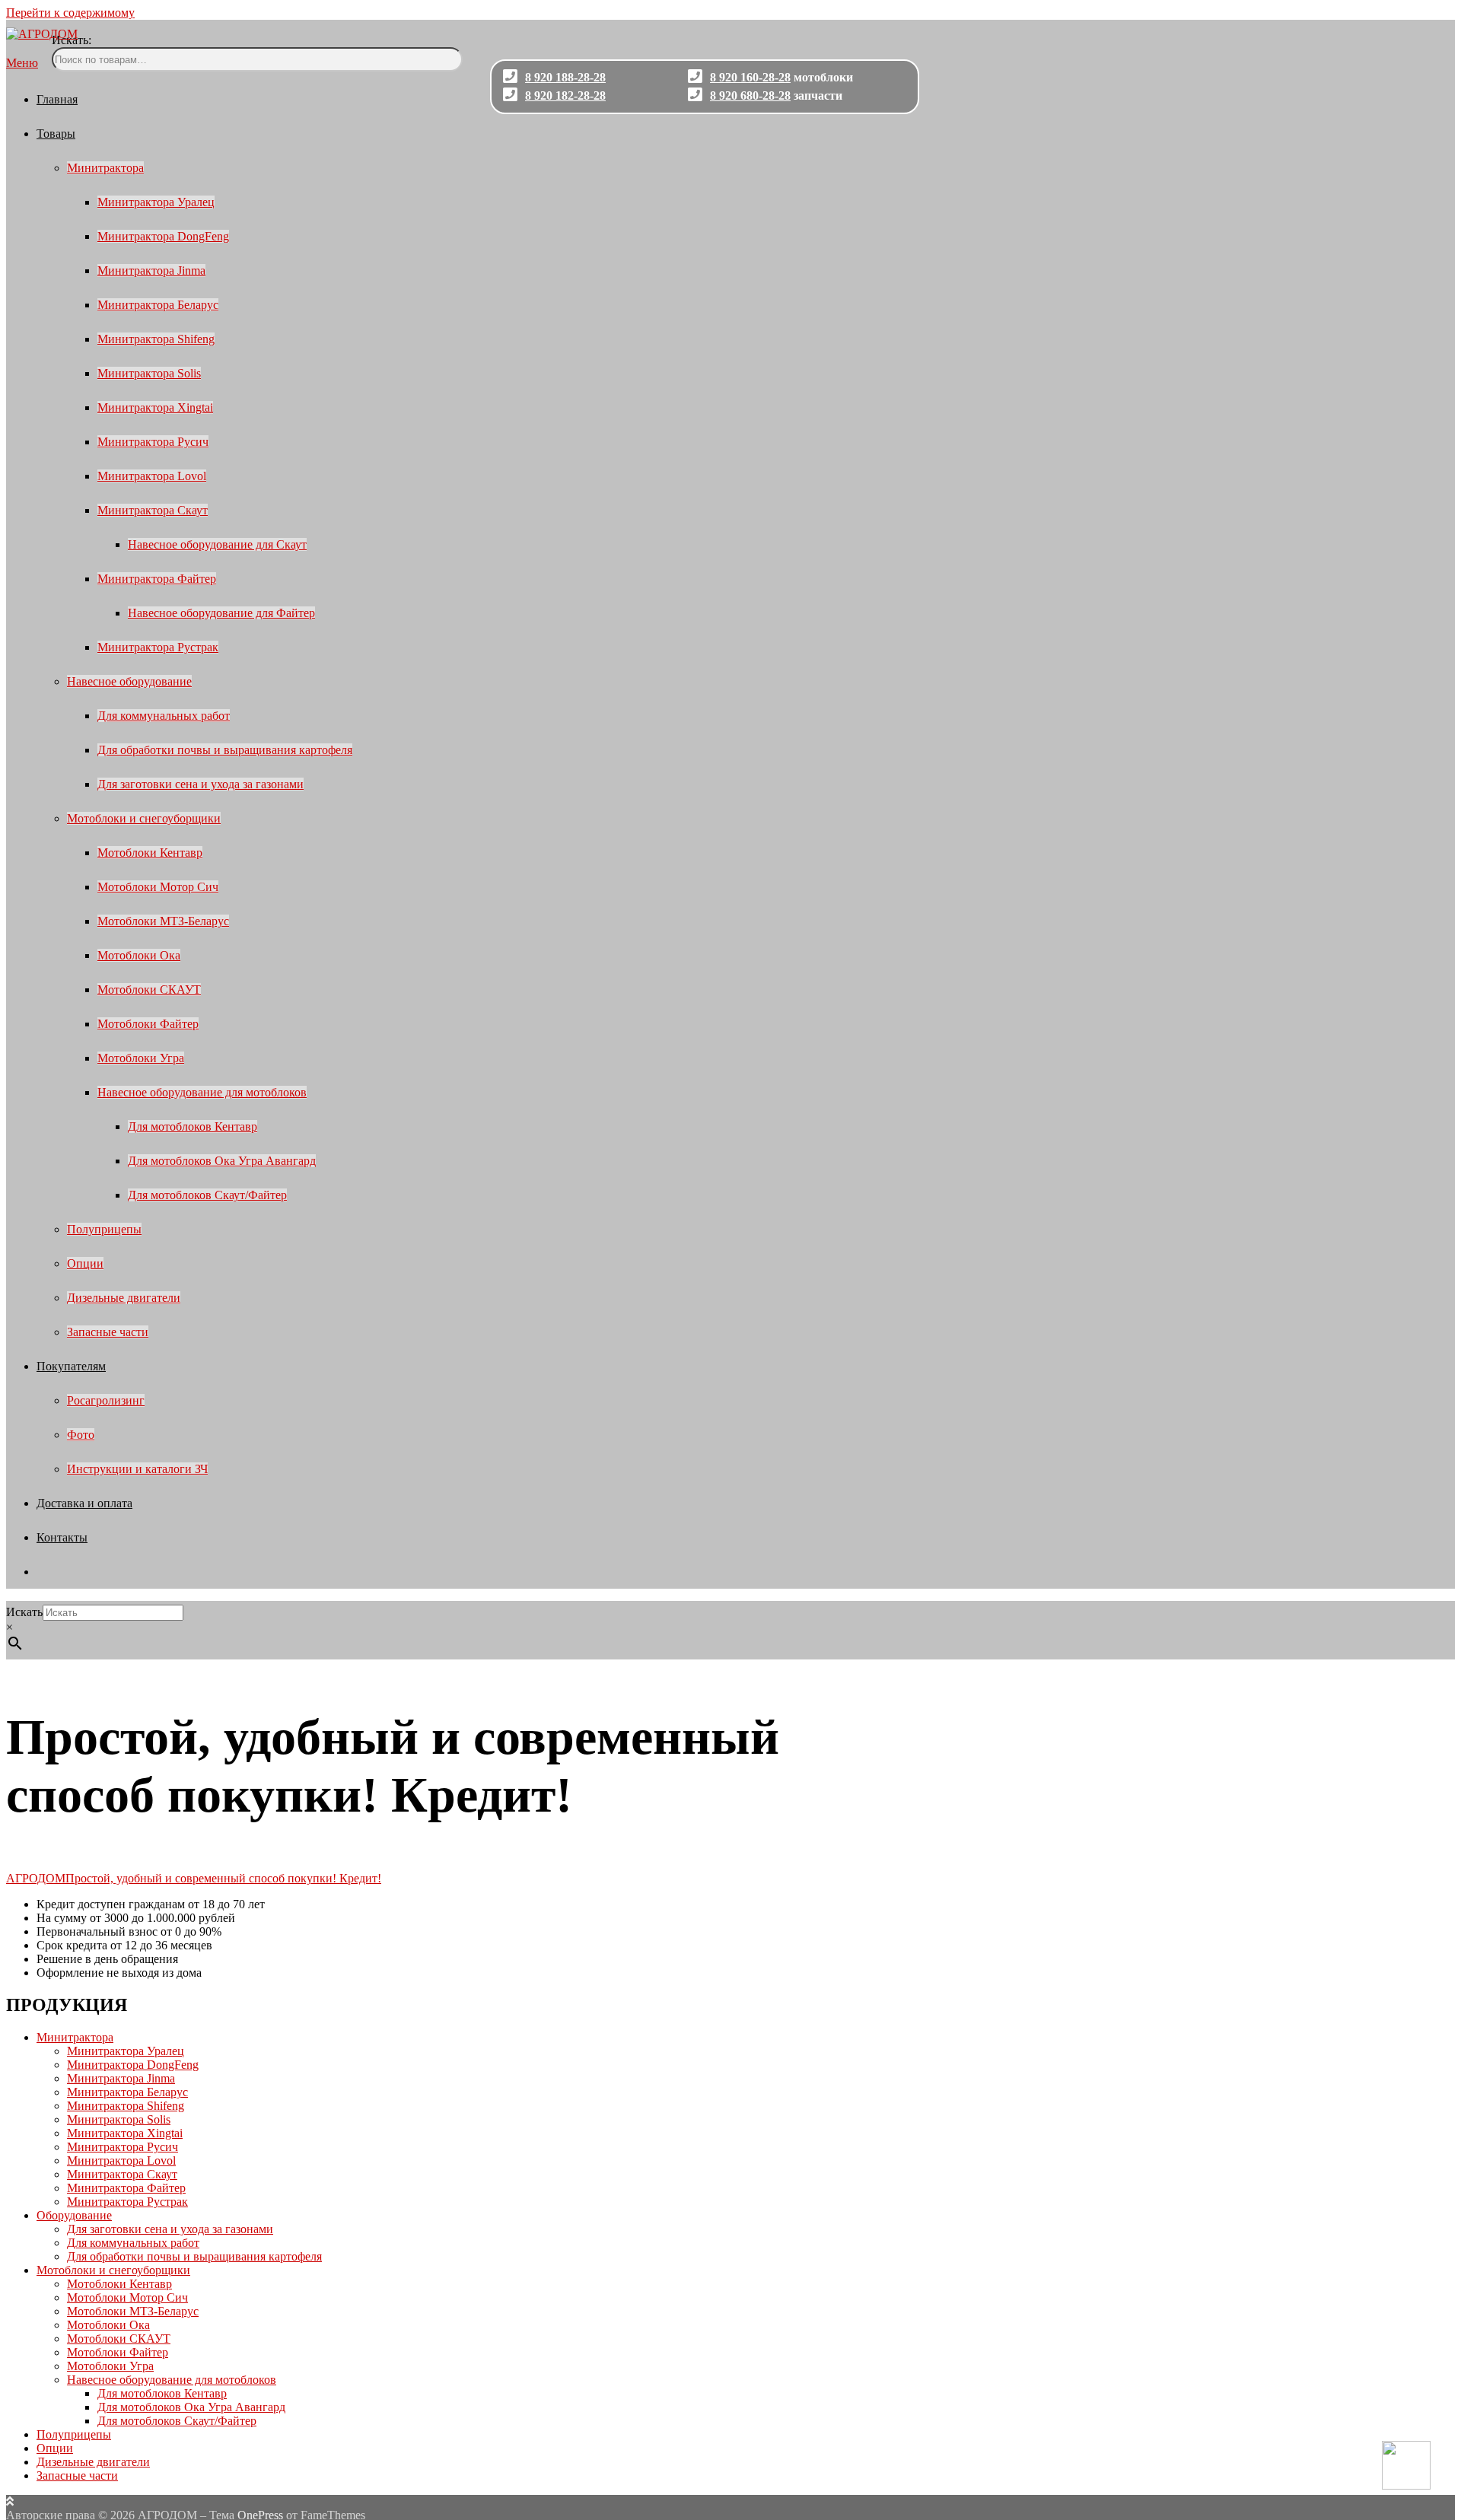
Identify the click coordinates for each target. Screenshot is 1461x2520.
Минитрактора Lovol (152, 476)
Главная (57, 99)
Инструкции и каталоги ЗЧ (137, 1469)
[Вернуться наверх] (10, 2501)
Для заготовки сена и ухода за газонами (201, 784)
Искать (24, 1612)
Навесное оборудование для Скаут (217, 544)
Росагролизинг (106, 1400)
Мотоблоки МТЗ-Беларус (163, 921)
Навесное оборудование (129, 681)
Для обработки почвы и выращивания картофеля (225, 750)
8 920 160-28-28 (750, 77)
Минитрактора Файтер (157, 579)
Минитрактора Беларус (158, 305)
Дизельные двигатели (124, 1298)
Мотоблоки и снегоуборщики (144, 818)
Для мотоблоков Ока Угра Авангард (222, 1161)
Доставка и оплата (84, 1503)
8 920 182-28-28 (565, 95)
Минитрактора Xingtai (155, 407)
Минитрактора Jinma (151, 270)
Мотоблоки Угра (141, 1058)
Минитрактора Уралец (156, 202)
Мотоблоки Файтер (148, 1024)
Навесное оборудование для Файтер (221, 613)
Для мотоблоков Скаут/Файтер (207, 1195)
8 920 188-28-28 (565, 77)
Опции (85, 1263)
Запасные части (108, 1332)
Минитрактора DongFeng (163, 236)
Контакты (62, 1537)
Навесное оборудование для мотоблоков (202, 1092)
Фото (81, 1435)
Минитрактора (105, 168)
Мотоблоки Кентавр (150, 853)
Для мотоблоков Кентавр (193, 1126)
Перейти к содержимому (70, 13)
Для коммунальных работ (164, 716)
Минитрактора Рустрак (158, 647)
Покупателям (71, 1366)
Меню (22, 63)
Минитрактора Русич (153, 442)
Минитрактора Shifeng (156, 339)
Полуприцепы (104, 1229)
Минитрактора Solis (149, 373)
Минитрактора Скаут (153, 510)
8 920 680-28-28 (750, 95)
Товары (56, 134)
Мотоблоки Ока (139, 955)
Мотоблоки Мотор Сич (158, 887)
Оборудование (74, 2215)
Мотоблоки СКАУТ (149, 990)
